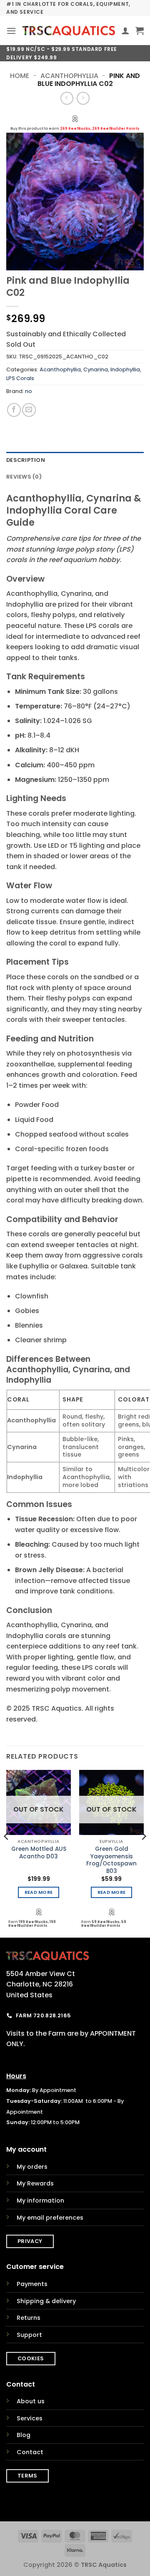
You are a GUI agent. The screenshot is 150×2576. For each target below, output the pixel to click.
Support (29, 2335)
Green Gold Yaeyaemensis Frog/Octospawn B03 (111, 1860)
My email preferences (50, 2218)
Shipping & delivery (46, 2301)
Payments (32, 2284)
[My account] (125, 30)
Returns (29, 2318)
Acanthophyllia (69, 76)
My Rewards (35, 2183)
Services (30, 2418)
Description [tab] (26, 460)
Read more (39, 1892)
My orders (32, 2167)
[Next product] (67, 98)
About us (31, 2401)
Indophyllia (125, 369)
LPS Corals (20, 378)
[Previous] (7, 1853)
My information (40, 2200)
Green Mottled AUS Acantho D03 (39, 1853)
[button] (11, 31)
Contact (30, 2452)
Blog (24, 2435)
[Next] (143, 1853)
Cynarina (96, 369)
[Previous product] (83, 98)
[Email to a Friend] (29, 410)
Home (20, 76)
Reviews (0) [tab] (24, 477)
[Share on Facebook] (14, 410)
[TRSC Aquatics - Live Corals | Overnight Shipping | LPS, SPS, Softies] (69, 31)
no (29, 391)
